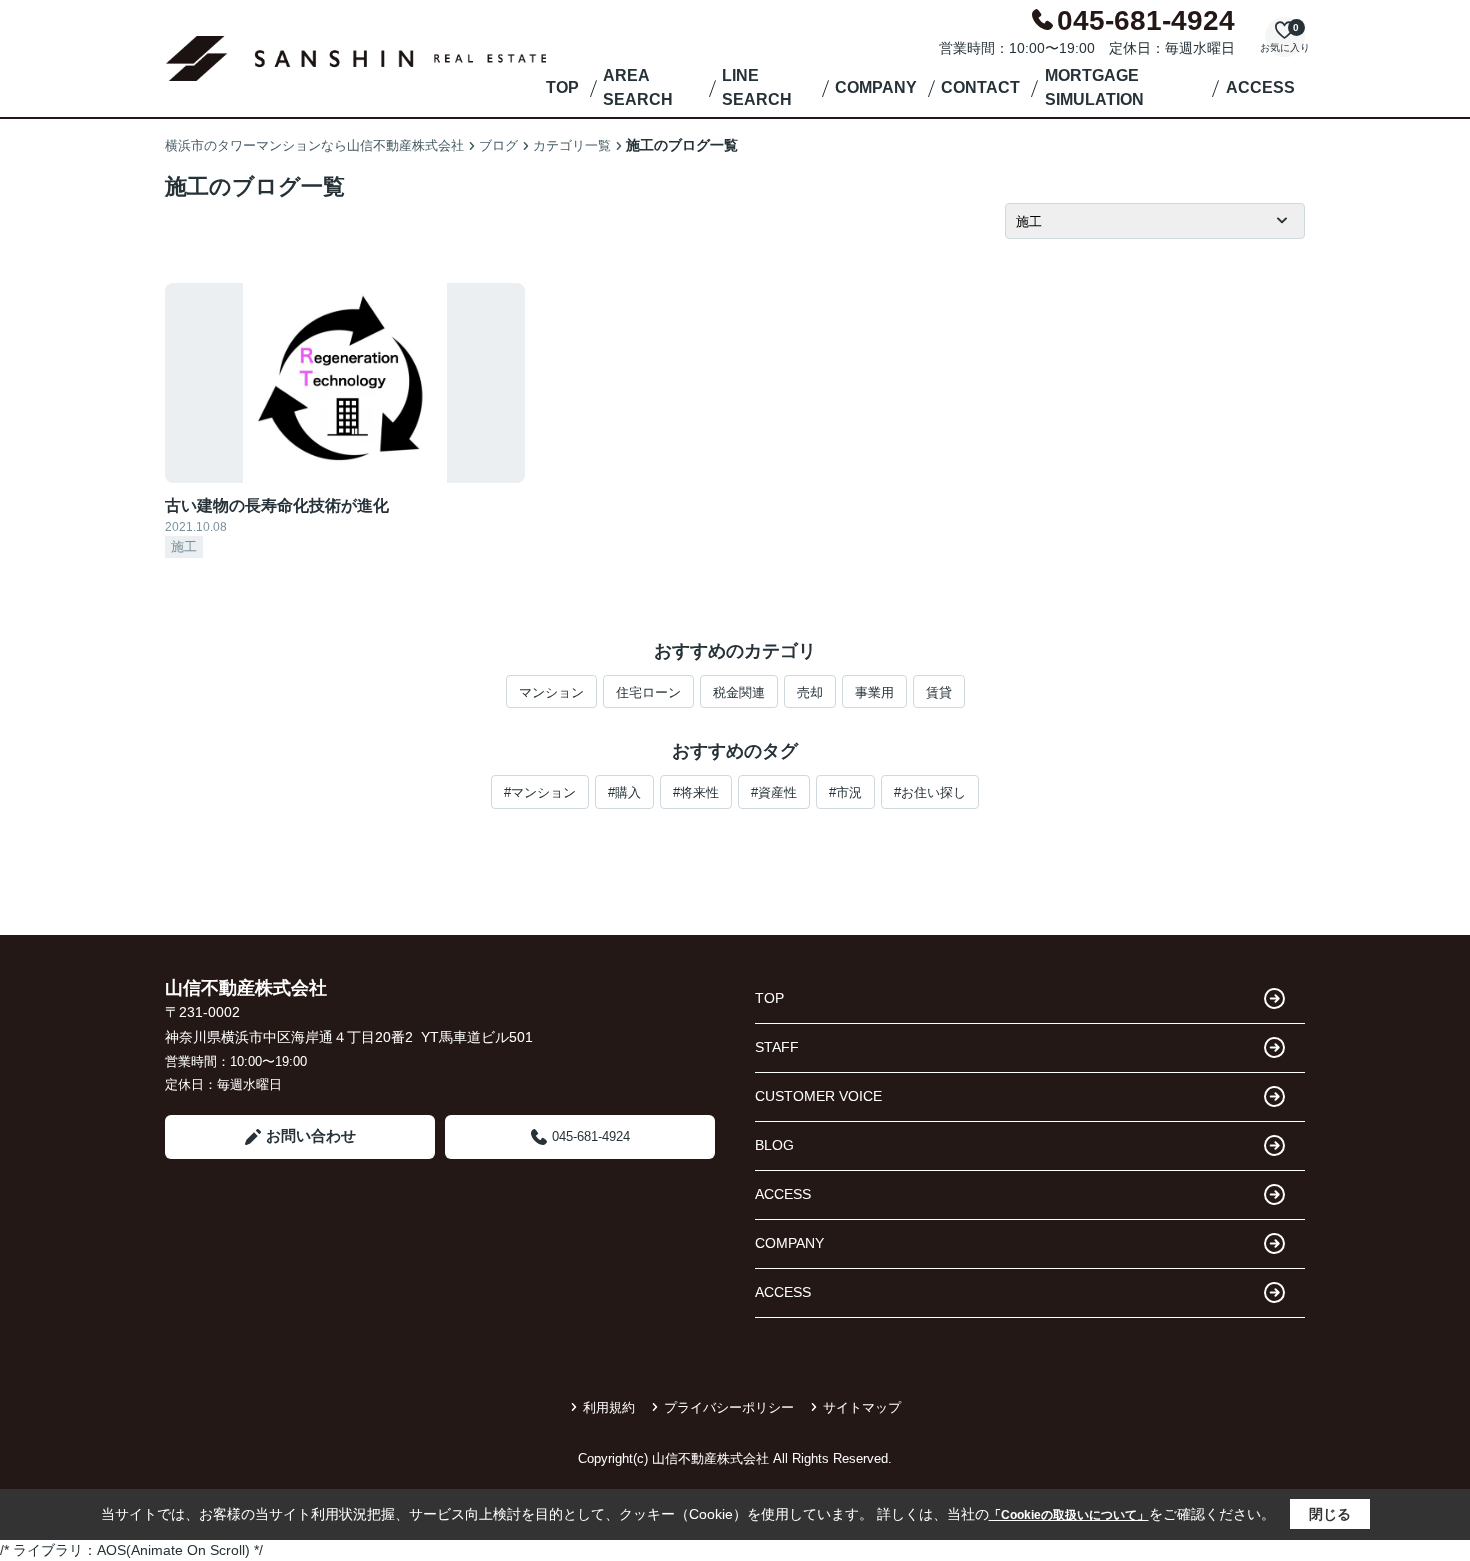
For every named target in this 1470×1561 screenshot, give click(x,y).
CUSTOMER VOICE (818, 1096)
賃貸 (939, 692)
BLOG (774, 1145)
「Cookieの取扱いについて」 (1069, 1515)
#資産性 (774, 792)
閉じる (1330, 1514)
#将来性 (696, 792)
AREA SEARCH (638, 87)
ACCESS (1260, 87)
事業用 (874, 692)
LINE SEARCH (757, 87)
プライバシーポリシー (729, 1407)
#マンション (540, 792)
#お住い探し (930, 792)
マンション (551, 692)
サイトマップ (862, 1407)
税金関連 (739, 692)
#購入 (624, 792)
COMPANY (876, 87)
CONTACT (980, 87)
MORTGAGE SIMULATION (1094, 87)
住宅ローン (648, 692)
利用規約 (609, 1407)
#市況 (845, 792)
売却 (810, 692)
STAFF (777, 1047)
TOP (562, 87)
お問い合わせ (311, 1135)
